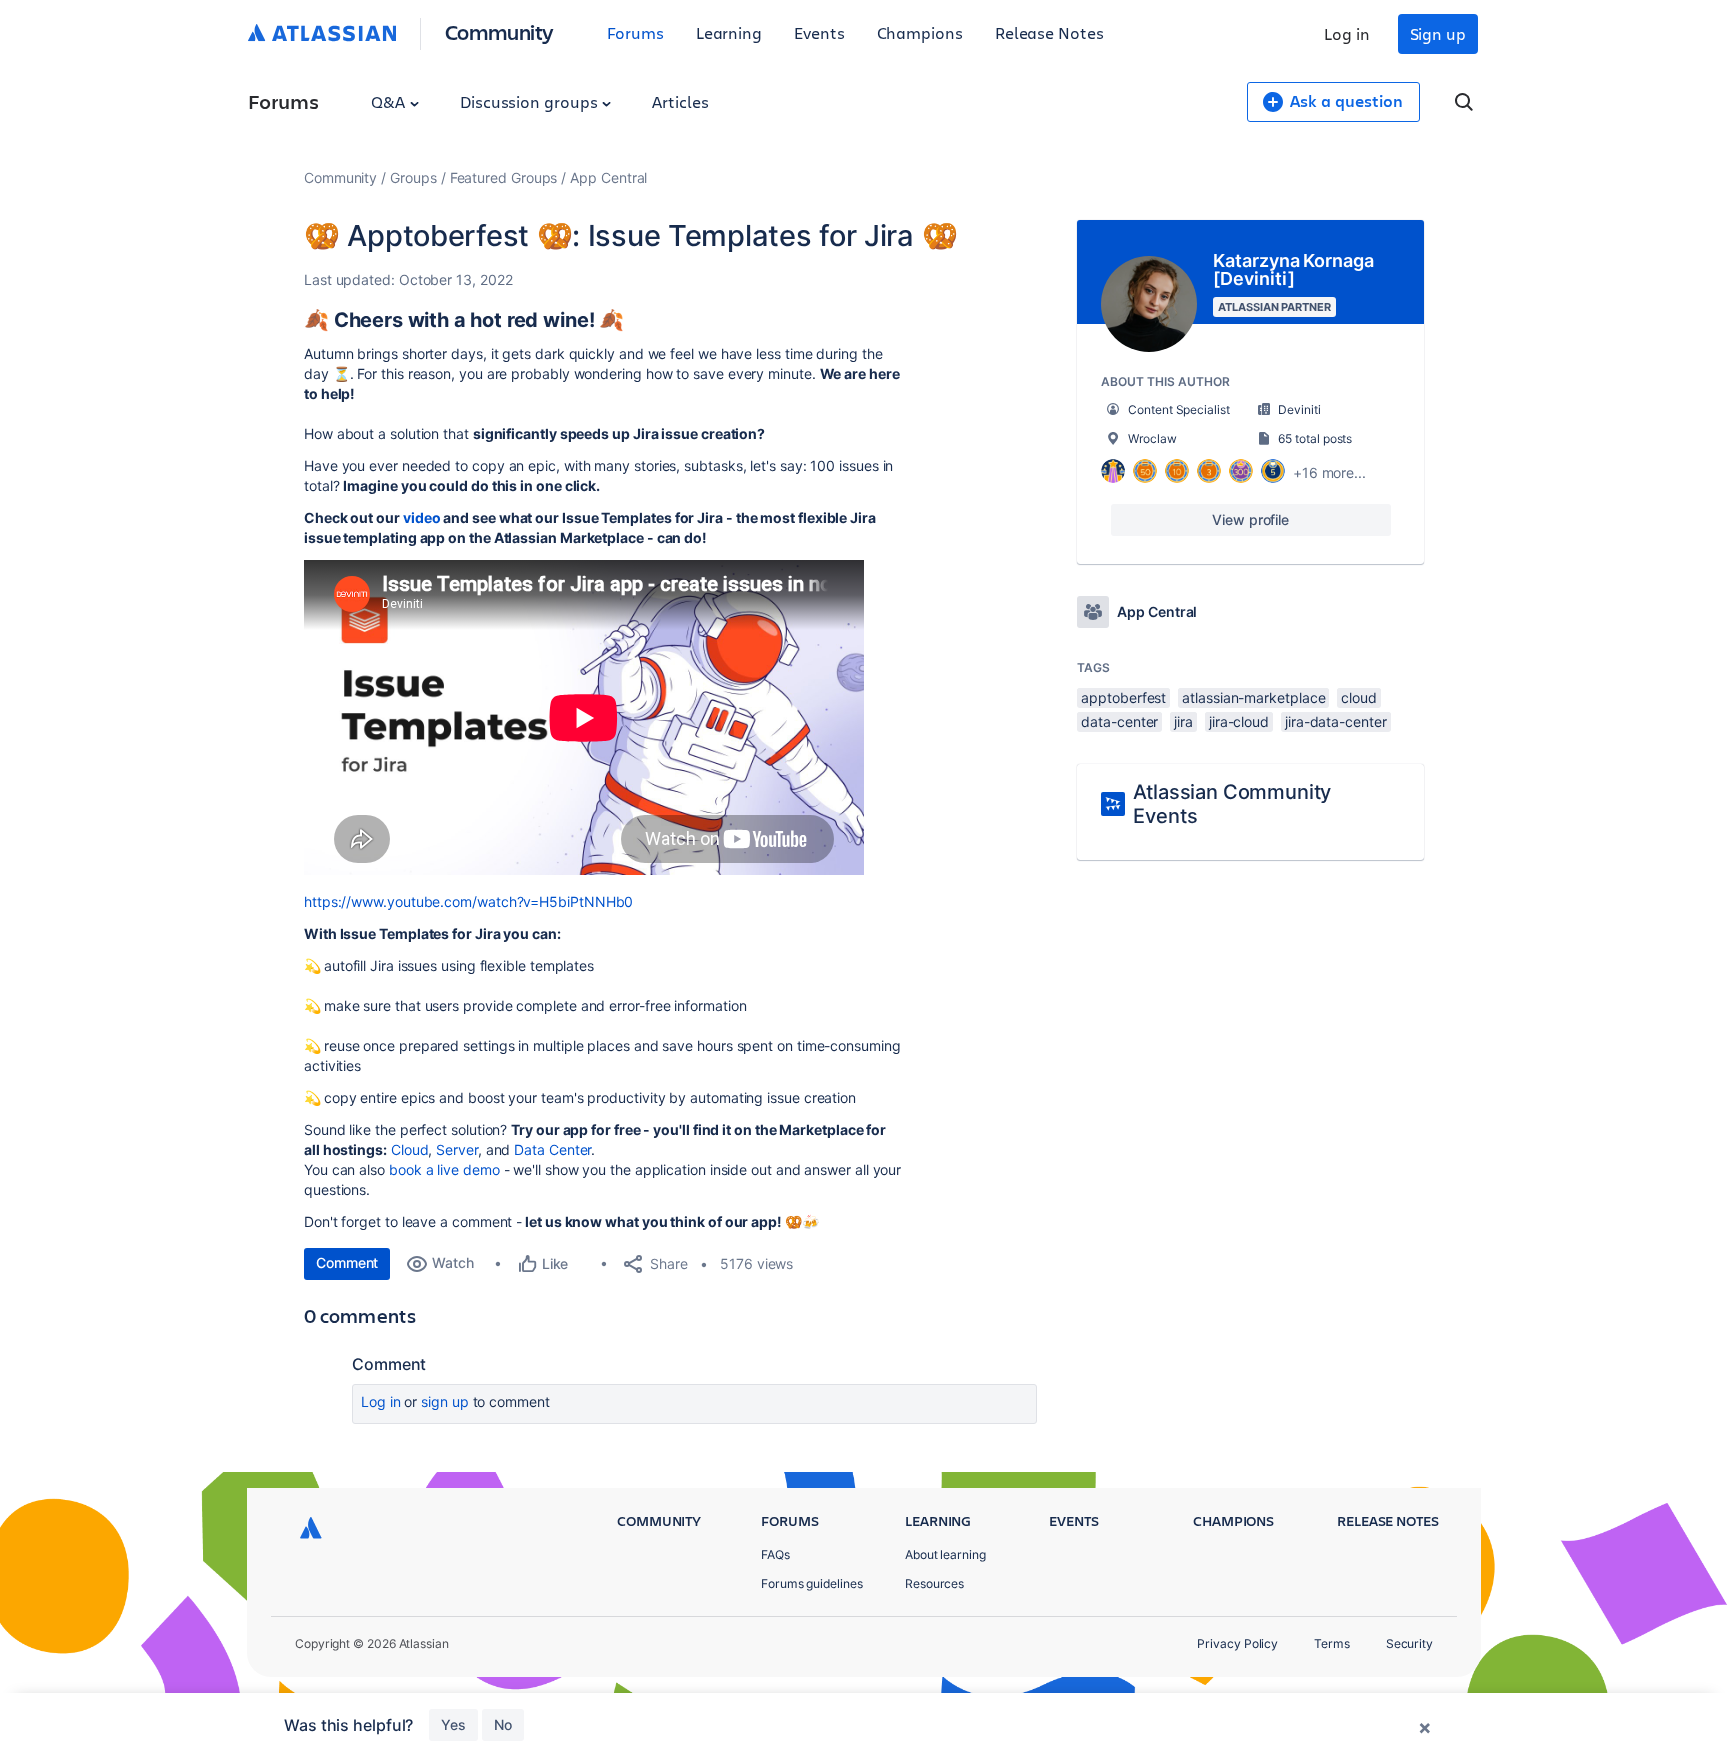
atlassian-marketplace (1253, 697)
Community (499, 31)
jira (1183, 721)
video (422, 517)
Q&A (390, 101)
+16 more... (1329, 472)
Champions (920, 32)
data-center (1119, 721)
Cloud (410, 1149)
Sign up (1438, 33)
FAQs (775, 1554)
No (503, 1724)
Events (819, 32)
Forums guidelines (812, 1583)
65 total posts (1315, 438)
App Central (608, 177)
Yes (453, 1724)
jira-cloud (1239, 721)
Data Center (552, 1149)
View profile (1250, 519)
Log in (1347, 33)
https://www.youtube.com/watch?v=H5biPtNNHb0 (468, 901)
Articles (680, 101)
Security (1409, 1643)
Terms (1332, 1643)
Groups (413, 177)
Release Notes (1049, 32)
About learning (945, 1554)
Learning (729, 32)
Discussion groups (531, 101)
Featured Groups (504, 177)
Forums (635, 32)
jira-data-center (1336, 721)
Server (457, 1149)
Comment (347, 1262)
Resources (934, 1583)
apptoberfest (1123, 697)
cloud (1359, 697)
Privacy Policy (1237, 1643)
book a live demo (446, 1169)
